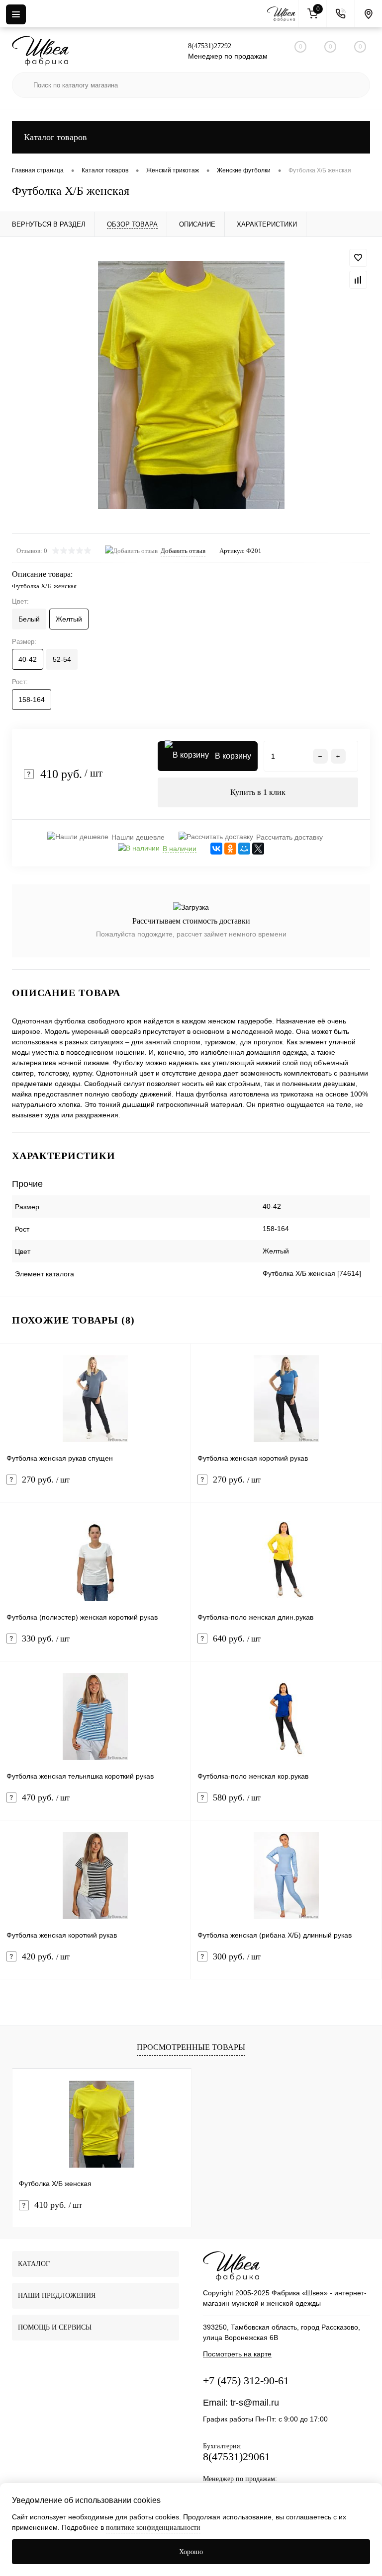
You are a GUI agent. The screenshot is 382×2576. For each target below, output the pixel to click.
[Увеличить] (191, 385)
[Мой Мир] (244, 849)
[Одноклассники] (230, 849)
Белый (29, 619)
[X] (258, 849)
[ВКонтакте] (216, 849)
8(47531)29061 (237, 2457)
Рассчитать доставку (289, 837)
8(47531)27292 (210, 46)
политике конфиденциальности (153, 2528)
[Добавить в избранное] (358, 258)
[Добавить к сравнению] (358, 280)
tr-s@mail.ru (255, 2403)
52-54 (62, 659)
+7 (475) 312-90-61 (246, 2381)
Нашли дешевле (138, 837)
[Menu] (16, 14)
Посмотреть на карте (237, 2354)
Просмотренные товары (191, 2047)
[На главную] (283, 14)
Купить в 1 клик (258, 792)
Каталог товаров (55, 137)
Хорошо (191, 2552)
